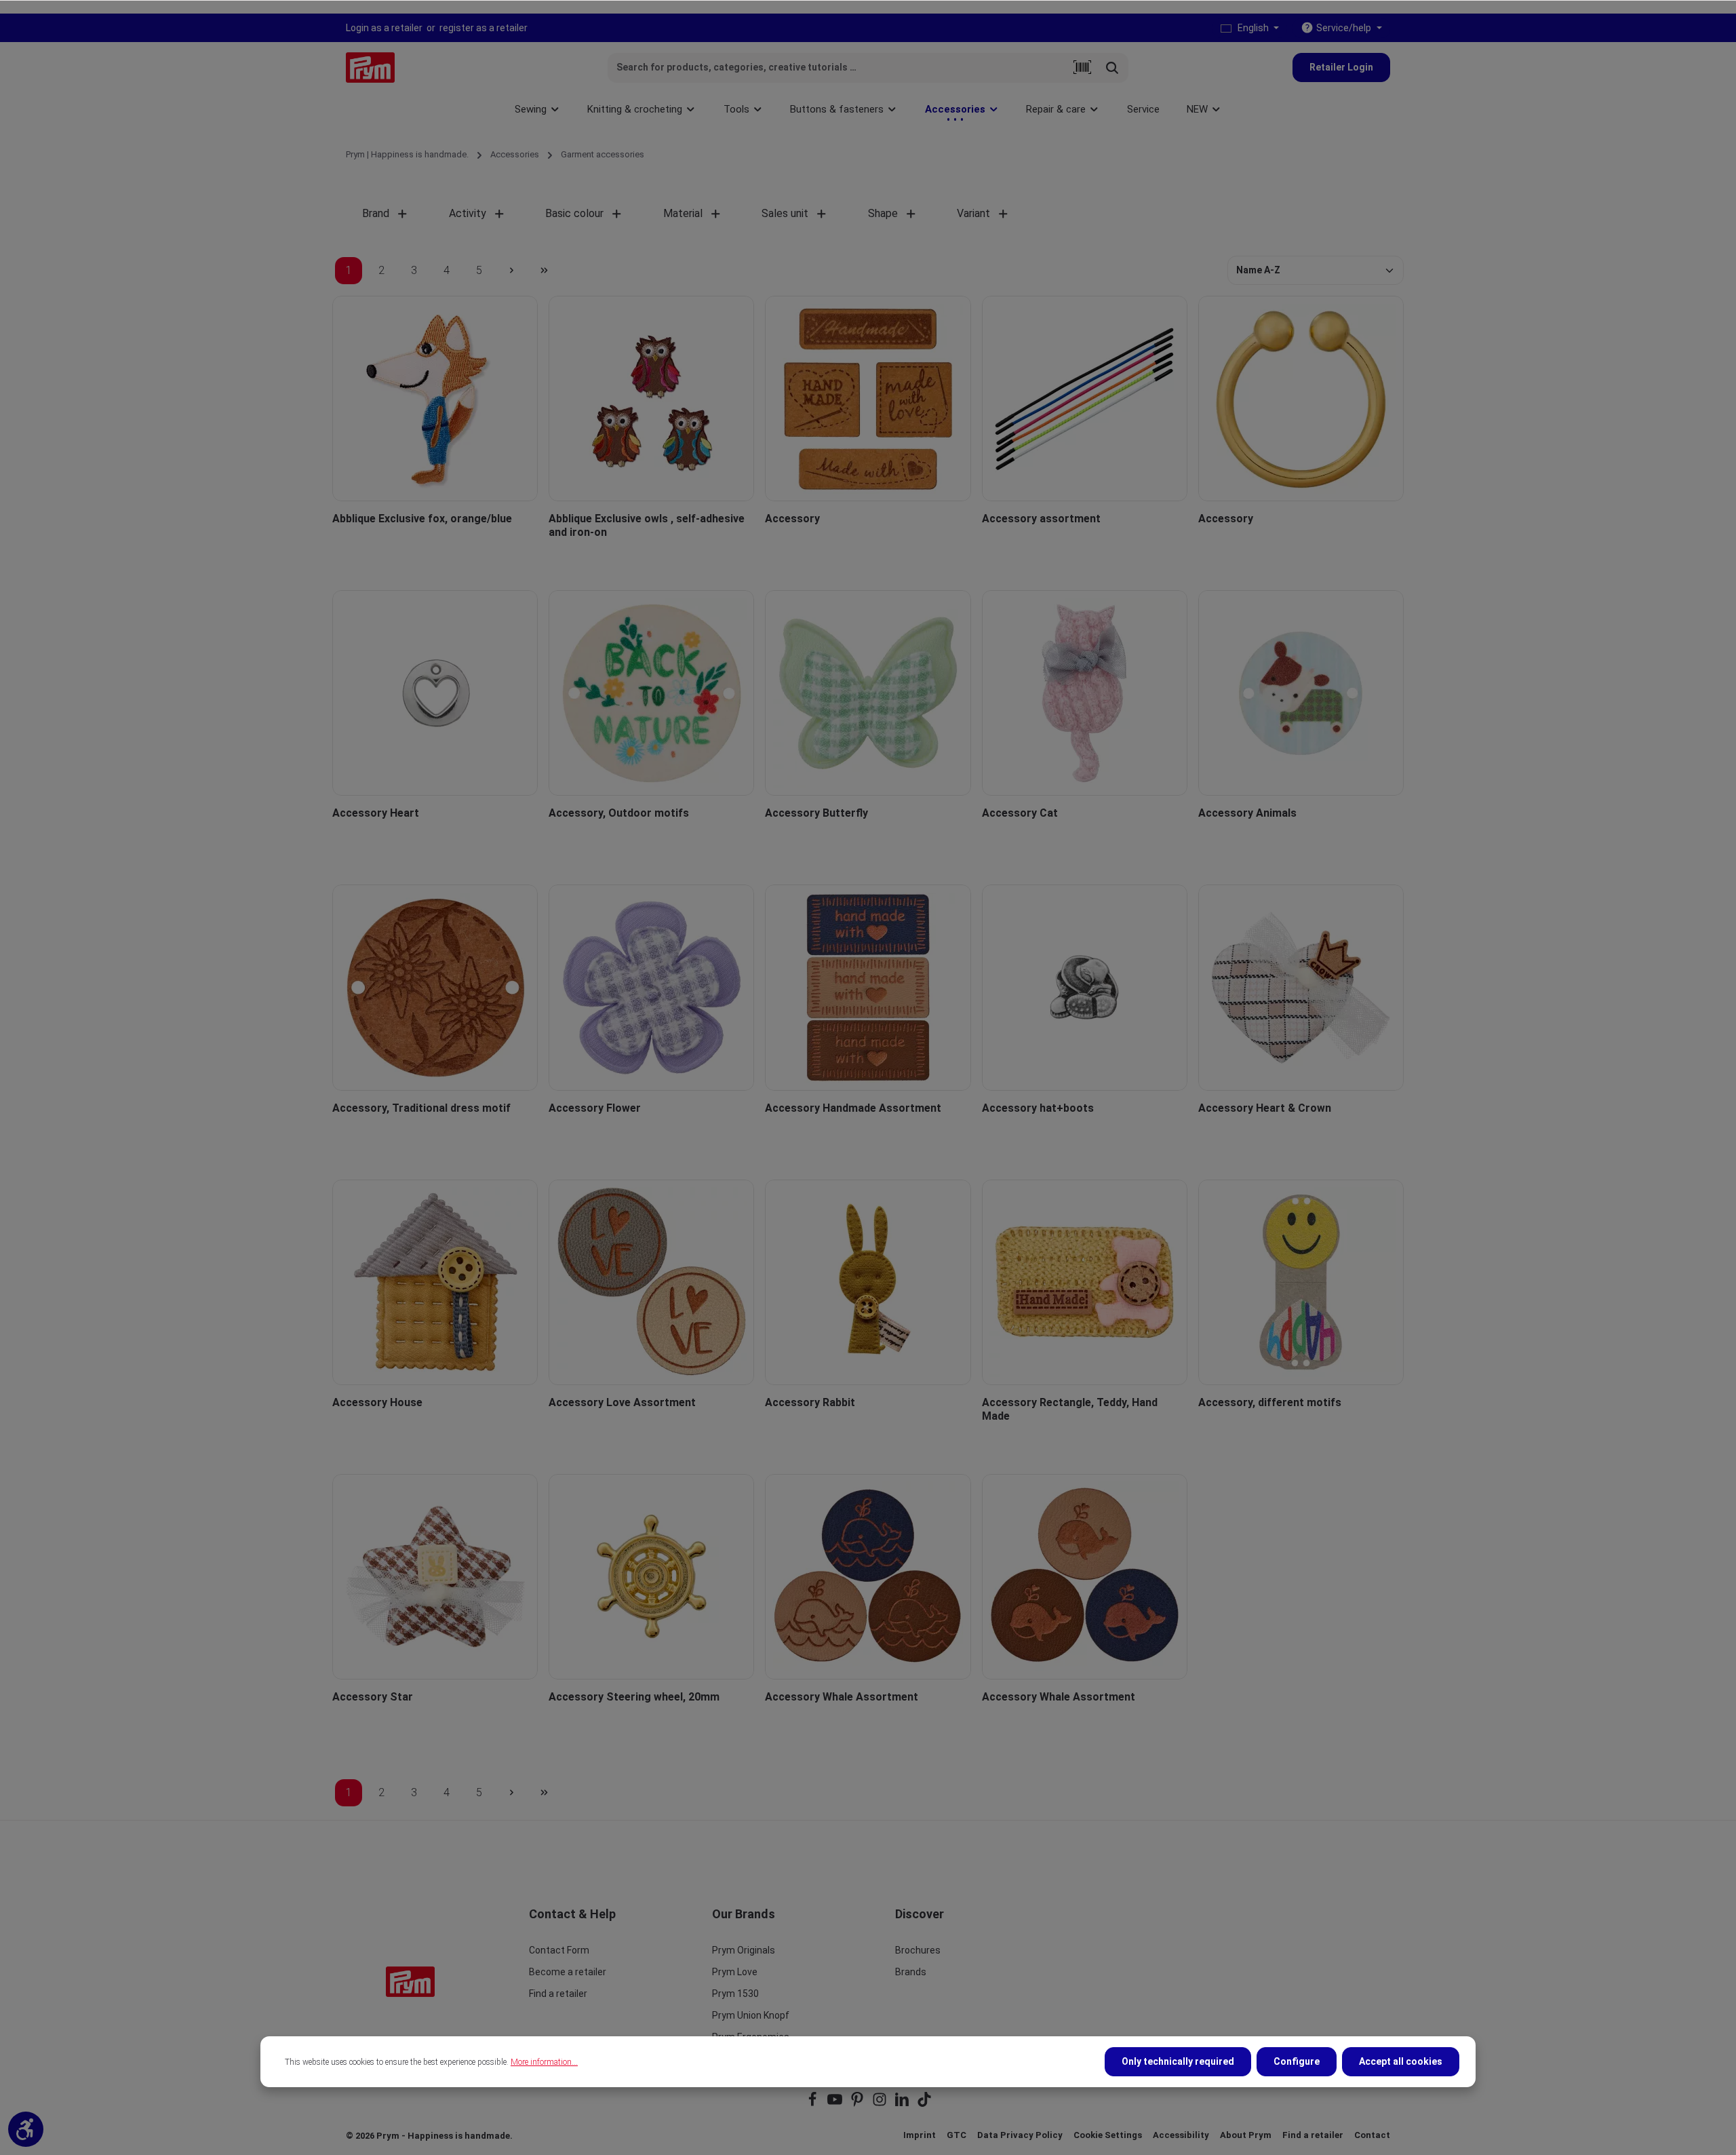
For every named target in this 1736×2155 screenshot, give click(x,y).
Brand (376, 213)
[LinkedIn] (903, 2104)
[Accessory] (868, 399)
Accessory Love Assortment (622, 1402)
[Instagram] (881, 2104)
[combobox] (838, 68)
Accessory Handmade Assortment (853, 1108)
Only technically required (1178, 2061)
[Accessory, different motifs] (1301, 1282)
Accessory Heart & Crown (1265, 1108)
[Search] (1112, 68)
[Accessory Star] (435, 1577)
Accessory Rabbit (810, 1402)
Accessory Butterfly (816, 813)
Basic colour (574, 213)
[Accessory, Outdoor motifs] (651, 693)
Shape (883, 213)
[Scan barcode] (1082, 68)
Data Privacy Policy (1020, 2135)
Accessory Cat (1020, 813)
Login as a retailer (384, 28)
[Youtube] (836, 2104)
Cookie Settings (1108, 2135)
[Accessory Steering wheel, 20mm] (651, 1577)
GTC (956, 2135)
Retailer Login (1341, 67)
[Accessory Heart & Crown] (1301, 987)
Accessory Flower (595, 1108)
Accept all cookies (1401, 2061)
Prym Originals (744, 1950)
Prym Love (735, 1972)
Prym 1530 (735, 1994)
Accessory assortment (1041, 519)
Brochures (918, 1950)
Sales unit (785, 213)
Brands (911, 1972)
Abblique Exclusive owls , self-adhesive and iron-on (647, 525)
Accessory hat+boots (1038, 1108)
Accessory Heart (376, 813)
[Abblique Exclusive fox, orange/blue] (435, 399)
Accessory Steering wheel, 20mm (634, 1697)
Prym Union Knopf (751, 2015)
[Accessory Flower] (651, 987)
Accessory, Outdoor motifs (619, 813)
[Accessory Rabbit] (868, 1282)
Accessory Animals (1247, 813)
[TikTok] (924, 2104)
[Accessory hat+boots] (1085, 987)
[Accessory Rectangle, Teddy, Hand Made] (1085, 1282)
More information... (544, 2062)
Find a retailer (558, 1994)
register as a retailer (484, 28)
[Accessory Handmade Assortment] (868, 987)
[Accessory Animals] (1301, 693)
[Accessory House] (435, 1282)
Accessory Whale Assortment (842, 1697)
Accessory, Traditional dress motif (421, 1108)
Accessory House (377, 1402)
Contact (1372, 2135)
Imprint (920, 2135)
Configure (1297, 2061)
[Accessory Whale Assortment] (868, 1577)
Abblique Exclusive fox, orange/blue (422, 519)
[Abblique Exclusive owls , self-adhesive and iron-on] (651, 399)
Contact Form (559, 1950)
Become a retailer (568, 1972)
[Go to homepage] (370, 67)
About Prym (1246, 2135)
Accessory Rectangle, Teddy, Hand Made (1070, 1409)
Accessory (792, 519)
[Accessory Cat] (1085, 693)
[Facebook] (813, 2104)
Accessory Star (373, 1697)
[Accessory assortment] (1085, 399)
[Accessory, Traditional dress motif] (435, 987)
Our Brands (744, 1914)
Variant (973, 213)
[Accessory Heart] (435, 693)
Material (683, 213)
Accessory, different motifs (1270, 1402)
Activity (468, 213)
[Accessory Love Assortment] (651, 1282)
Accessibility (1181, 2135)
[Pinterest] (858, 2104)
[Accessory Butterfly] (868, 693)
